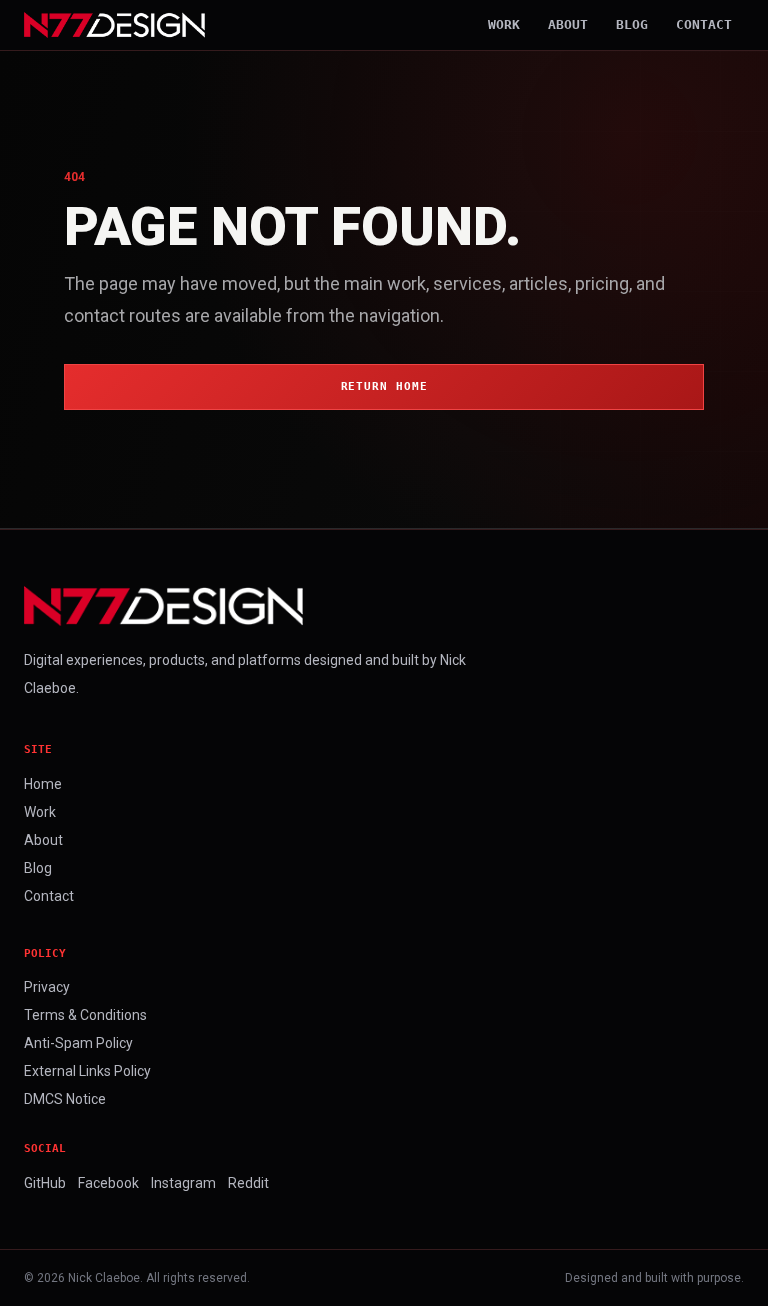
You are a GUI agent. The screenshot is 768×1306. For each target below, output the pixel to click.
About (568, 24)
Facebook (108, 1183)
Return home (384, 386)
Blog (632, 24)
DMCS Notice (65, 1099)
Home (43, 784)
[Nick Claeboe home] (114, 25)
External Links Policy (87, 1071)
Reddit (248, 1183)
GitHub (45, 1183)
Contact (704, 24)
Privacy (47, 987)
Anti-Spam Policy (78, 1043)
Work (504, 24)
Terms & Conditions (85, 1015)
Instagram (183, 1183)
